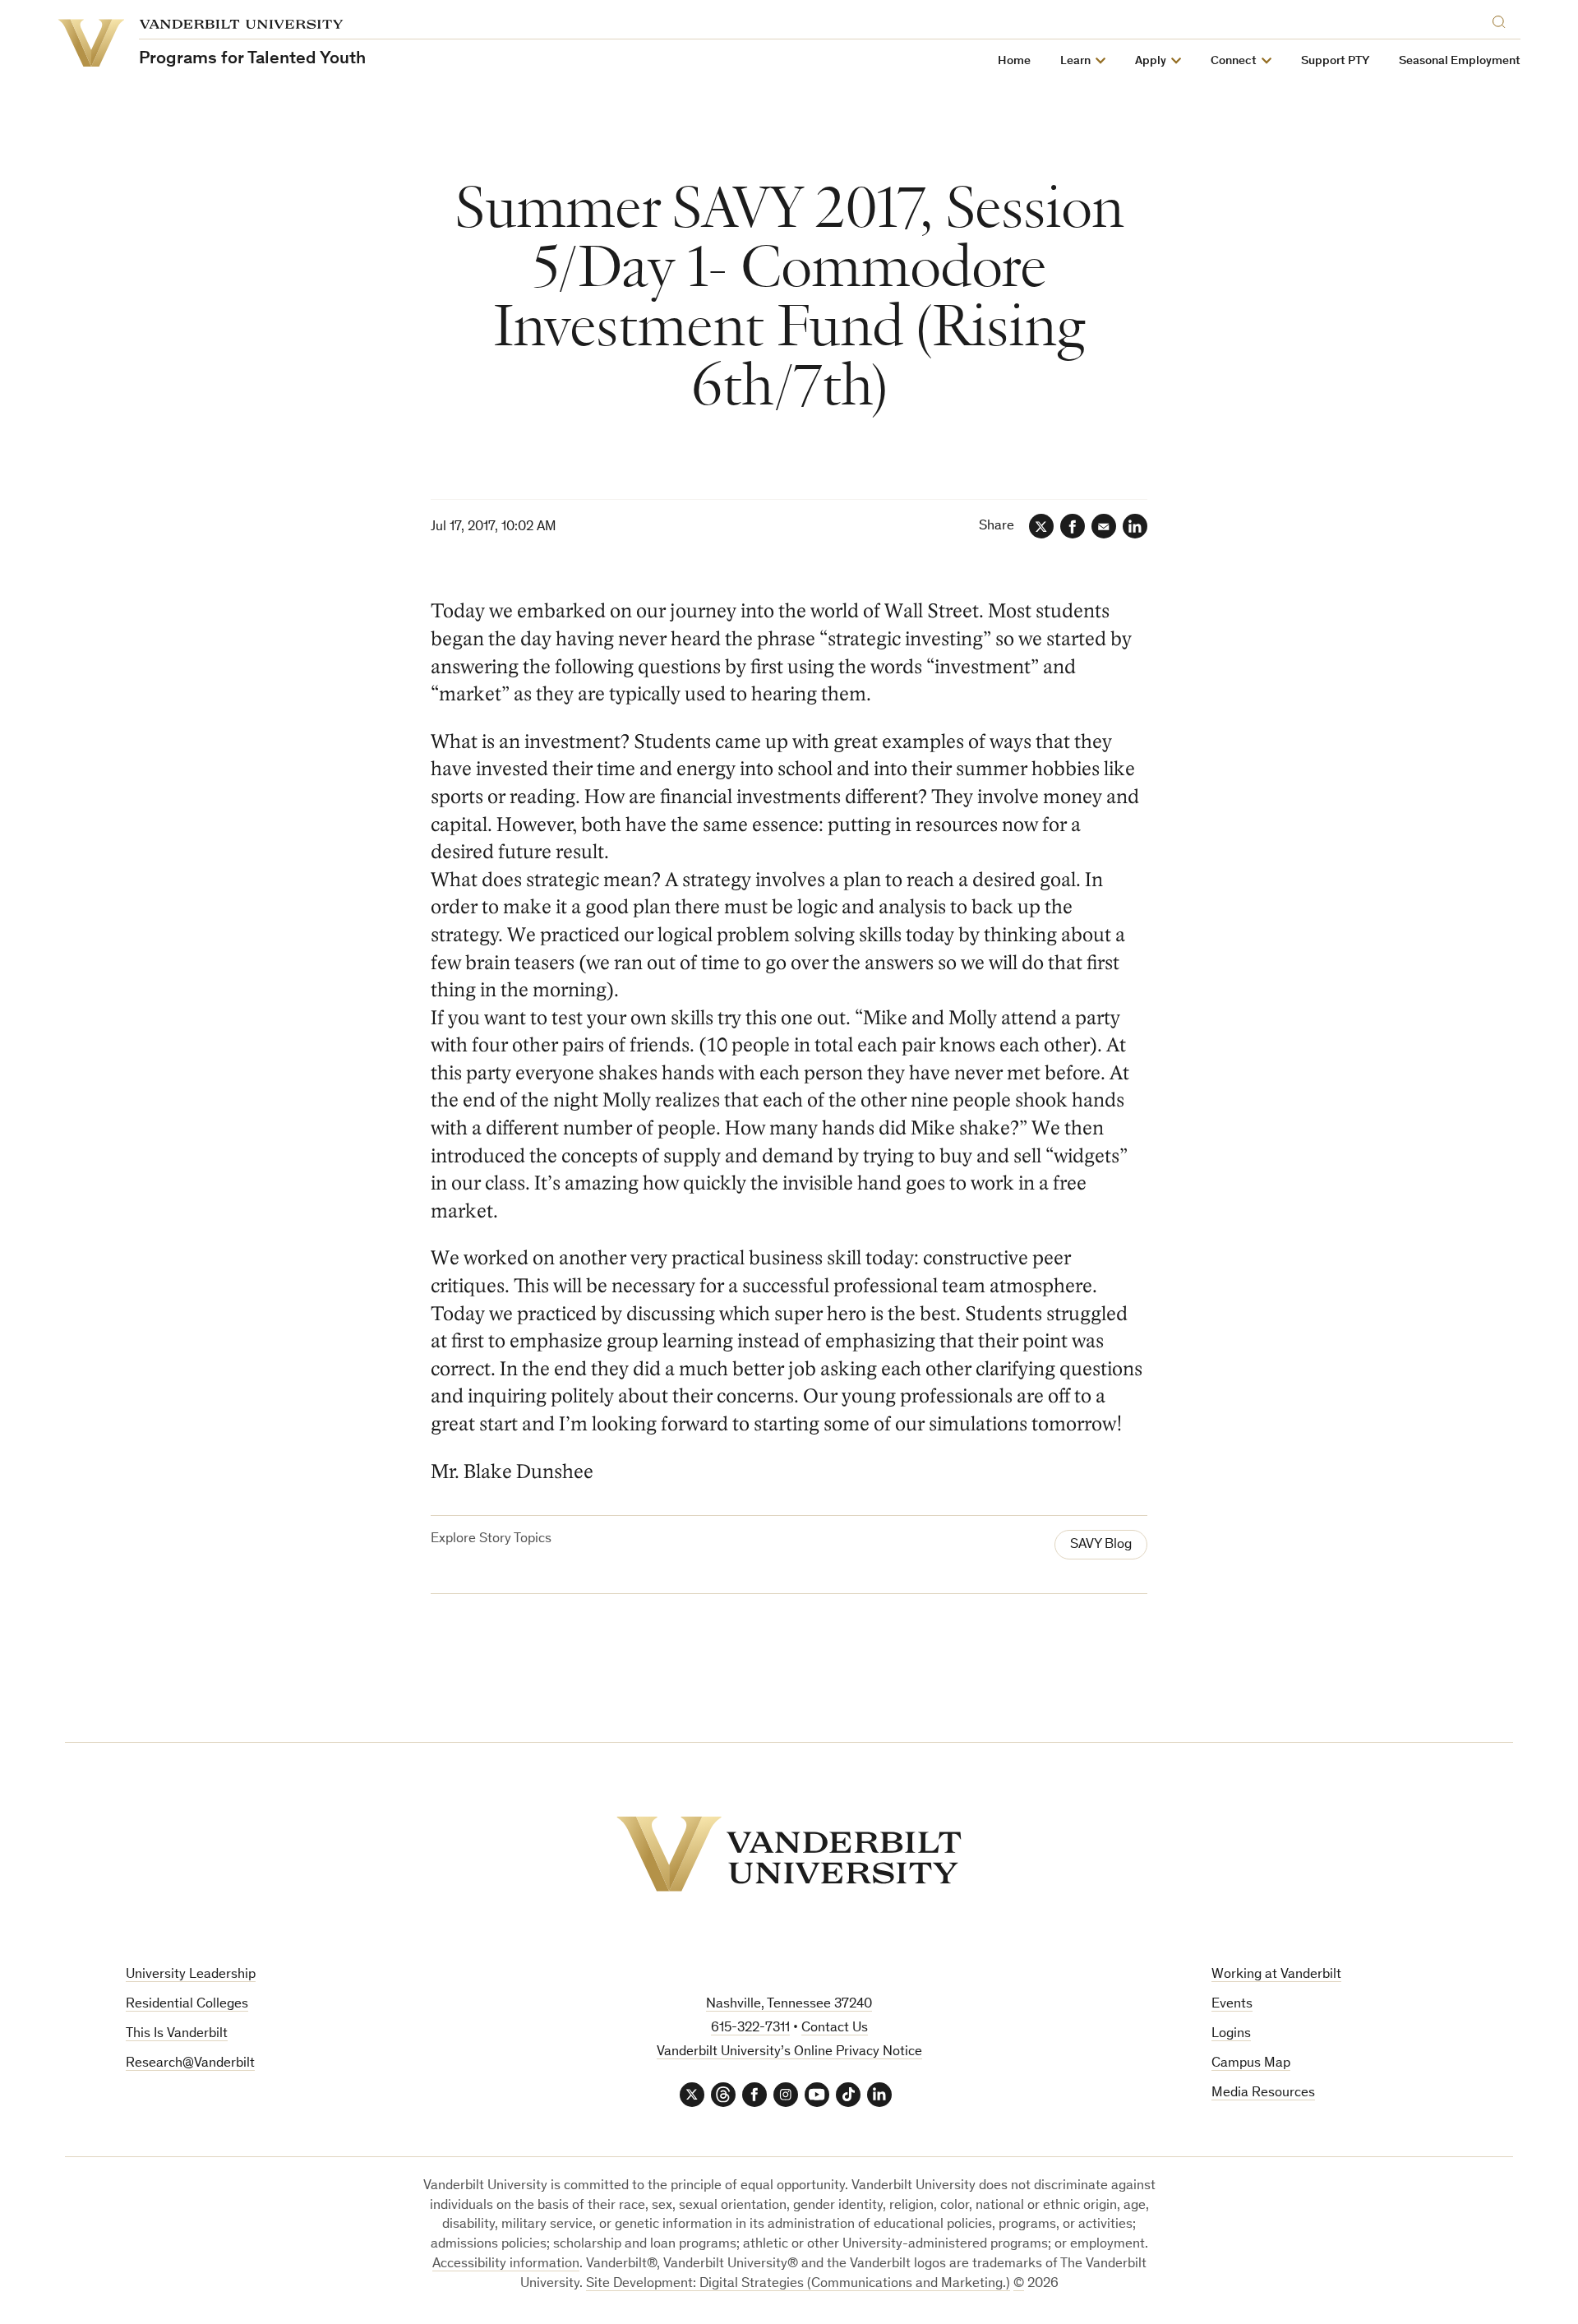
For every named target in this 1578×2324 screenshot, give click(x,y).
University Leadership (191, 1975)
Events (1232, 2005)
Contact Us (835, 2028)
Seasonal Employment (1460, 61)
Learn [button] (1075, 61)
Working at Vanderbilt (1276, 1975)
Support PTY (1335, 61)
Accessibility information (506, 2264)
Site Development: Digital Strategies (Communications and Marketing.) (798, 2284)
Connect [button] (1234, 61)
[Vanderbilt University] (789, 1854)
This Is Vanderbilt (177, 2034)
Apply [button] (1151, 61)
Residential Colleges (187, 2005)
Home (1014, 61)
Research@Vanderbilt (190, 2064)
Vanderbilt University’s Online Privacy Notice (789, 2052)
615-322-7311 (750, 2028)
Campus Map (1251, 2064)
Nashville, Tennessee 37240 (789, 2005)
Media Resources (1263, 2093)
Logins (1231, 2034)
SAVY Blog (1101, 1545)
